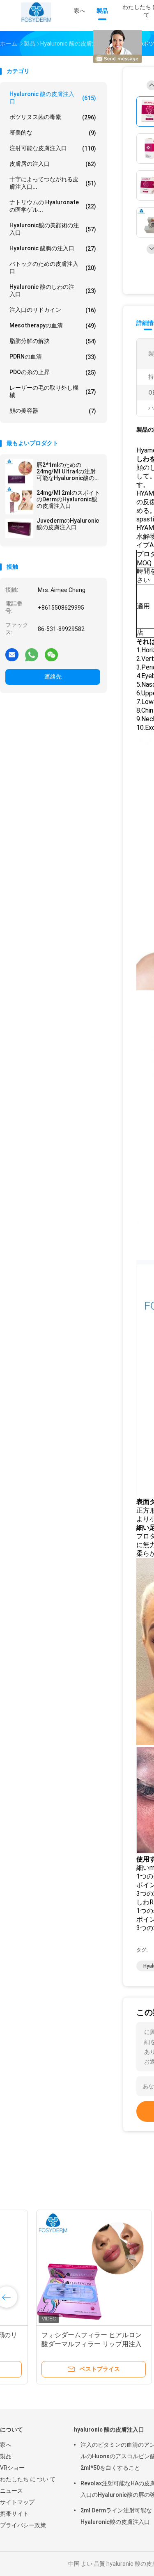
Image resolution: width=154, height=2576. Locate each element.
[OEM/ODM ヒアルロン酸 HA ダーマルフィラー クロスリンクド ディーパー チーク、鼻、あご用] (64, 2267)
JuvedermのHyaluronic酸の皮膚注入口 (68, 524)
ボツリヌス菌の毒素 (53, 117)
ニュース (11, 2491)
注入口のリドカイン (53, 310)
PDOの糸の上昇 (53, 372)
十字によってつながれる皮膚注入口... (53, 183)
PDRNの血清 (53, 357)
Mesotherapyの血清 (53, 326)
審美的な (53, 133)
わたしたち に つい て (28, 2479)
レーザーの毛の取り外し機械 (53, 391)
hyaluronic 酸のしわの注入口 (53, 290)
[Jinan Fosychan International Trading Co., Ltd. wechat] (51, 654)
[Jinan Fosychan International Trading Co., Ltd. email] (12, 654)
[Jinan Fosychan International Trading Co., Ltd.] (36, 12)
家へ (6, 2445)
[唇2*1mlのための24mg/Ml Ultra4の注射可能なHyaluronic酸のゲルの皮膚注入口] (19, 473)
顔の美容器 (53, 411)
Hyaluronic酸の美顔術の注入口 (53, 229)
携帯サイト (14, 2514)
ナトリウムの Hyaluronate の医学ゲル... (53, 206)
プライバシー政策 (23, 2525)
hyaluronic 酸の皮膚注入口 (53, 98)
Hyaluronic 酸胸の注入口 (53, 248)
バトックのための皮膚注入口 (53, 267)
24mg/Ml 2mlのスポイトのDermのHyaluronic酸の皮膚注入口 (68, 499)
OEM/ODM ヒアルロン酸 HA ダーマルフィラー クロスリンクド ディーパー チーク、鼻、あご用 (63, 2344)
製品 (6, 2456)
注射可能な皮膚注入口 (53, 148)
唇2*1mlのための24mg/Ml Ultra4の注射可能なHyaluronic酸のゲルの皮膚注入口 (68, 471)
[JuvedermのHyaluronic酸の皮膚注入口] (19, 528)
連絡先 (53, 677)
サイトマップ (17, 2502)
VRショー (12, 2468)
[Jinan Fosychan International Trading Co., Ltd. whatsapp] (32, 654)
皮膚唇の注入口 (53, 164)
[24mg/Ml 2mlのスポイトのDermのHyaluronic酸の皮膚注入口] (19, 501)
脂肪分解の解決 (53, 341)
